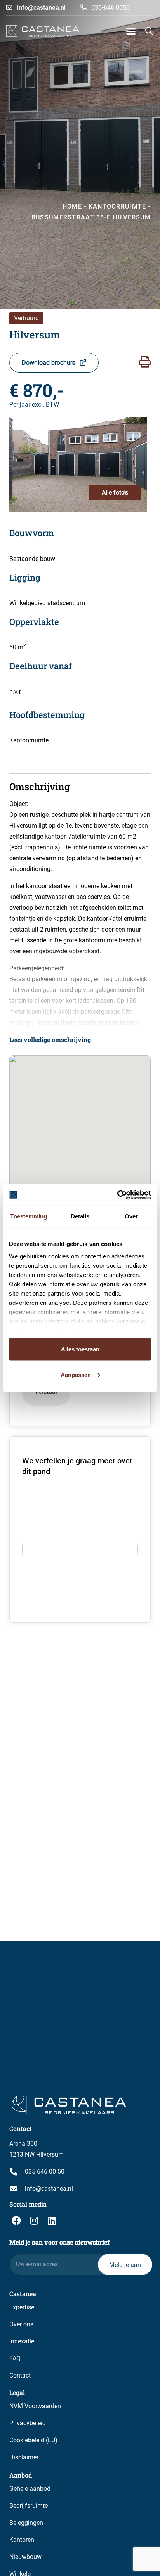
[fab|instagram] (34, 2221)
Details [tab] (80, 1216)
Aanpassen (76, 1374)
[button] (131, 31)
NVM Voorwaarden (35, 2406)
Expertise (22, 2307)
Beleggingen (26, 2523)
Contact (20, 2375)
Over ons (21, 2324)
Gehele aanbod (30, 2489)
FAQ (15, 2358)
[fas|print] (145, 362)
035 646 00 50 (45, 2171)
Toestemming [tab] (29, 1216)
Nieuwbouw (25, 2557)
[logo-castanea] (43, 31)
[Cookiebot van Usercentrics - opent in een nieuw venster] (117, 1195)
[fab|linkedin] (52, 2221)
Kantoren (22, 2540)
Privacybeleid (28, 2423)
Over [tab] (131, 1216)
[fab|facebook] (16, 2221)
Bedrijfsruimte (29, 2506)
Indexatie (22, 2341)
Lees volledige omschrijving (50, 1040)
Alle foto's (115, 493)
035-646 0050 (110, 8)
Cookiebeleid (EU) (33, 2440)
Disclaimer (24, 2457)
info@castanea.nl (41, 8)
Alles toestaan (80, 1349)
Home (72, 206)
